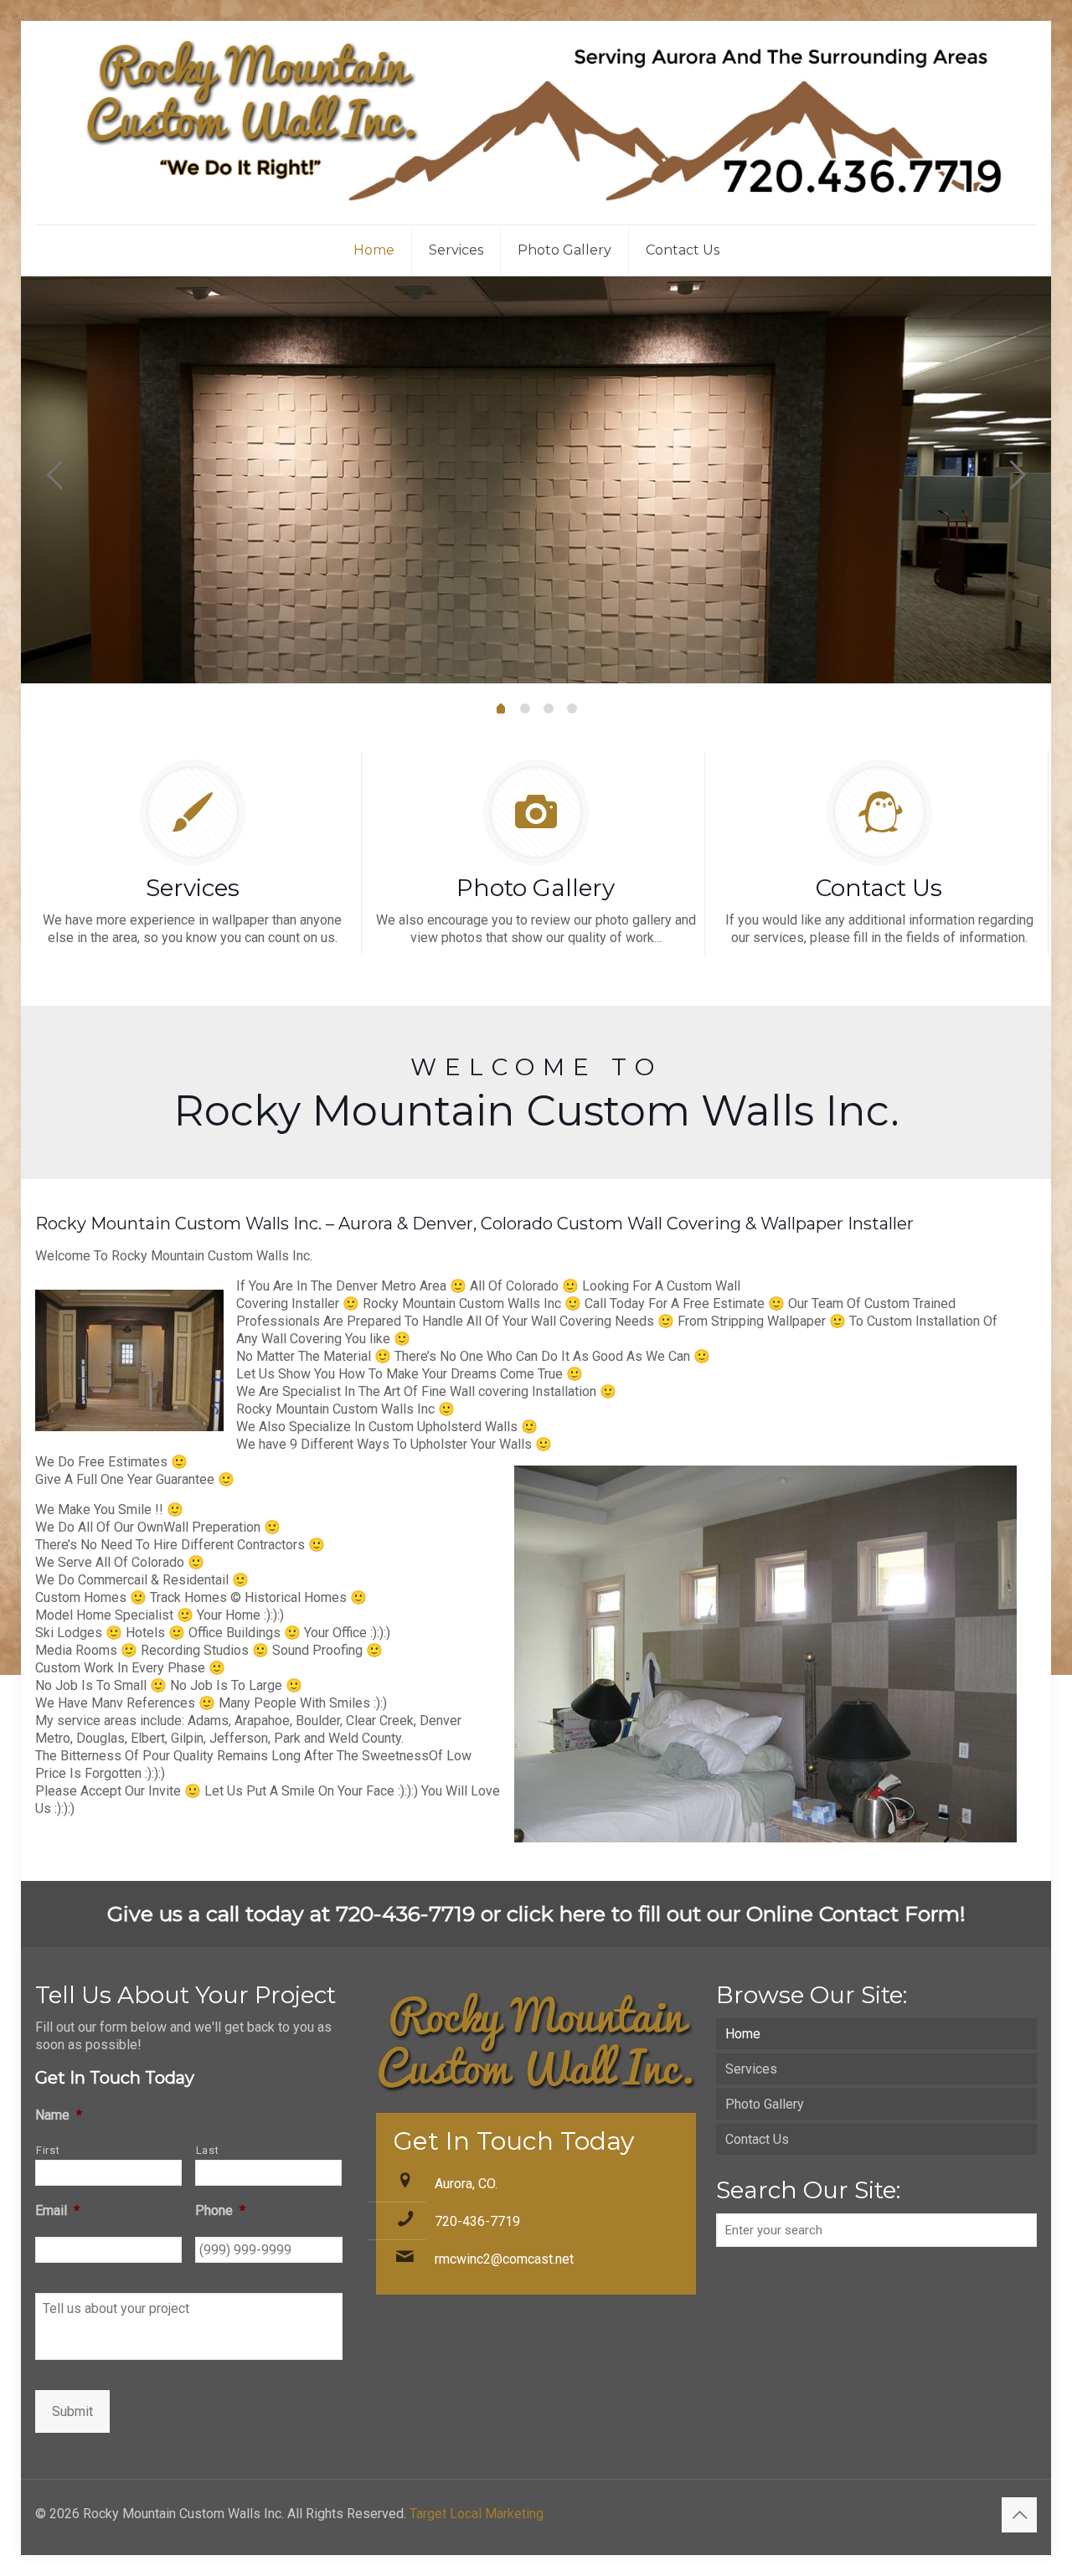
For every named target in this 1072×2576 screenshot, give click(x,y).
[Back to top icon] (1019, 2515)
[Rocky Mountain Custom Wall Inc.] (536, 123)
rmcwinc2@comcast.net (504, 2259)
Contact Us (757, 2139)
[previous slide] (54, 475)
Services (751, 2069)
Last (208, 2150)
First (48, 2150)
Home (743, 2034)
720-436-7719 (477, 2221)
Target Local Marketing (477, 2514)
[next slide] (1018, 475)
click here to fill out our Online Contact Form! (736, 1914)
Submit (72, 2411)
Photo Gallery (765, 2104)
